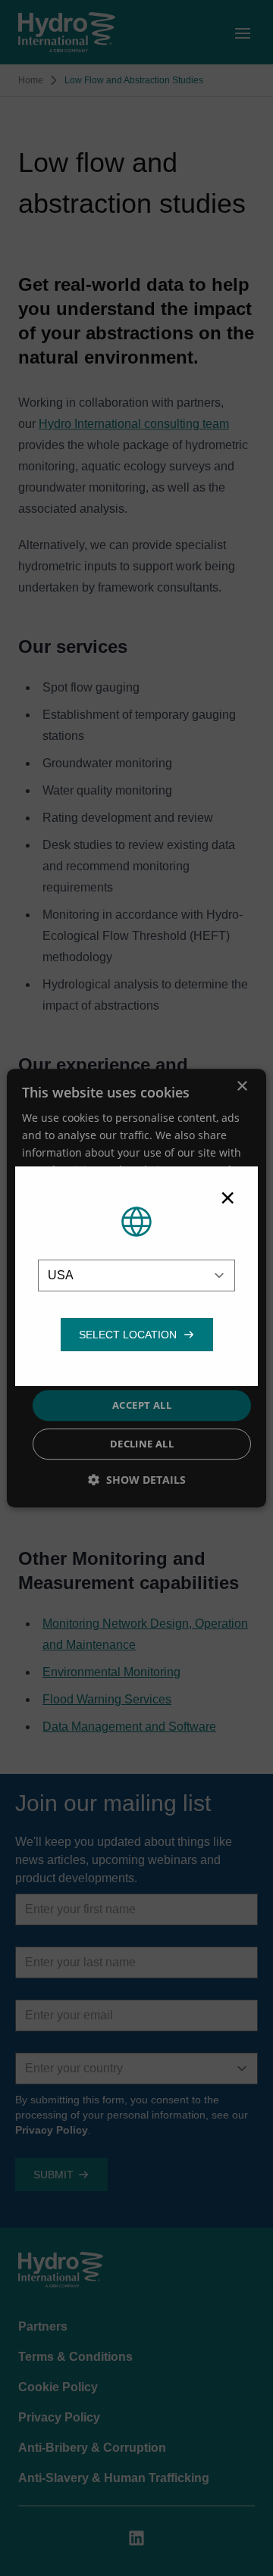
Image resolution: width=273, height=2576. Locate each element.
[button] (128, 1335)
